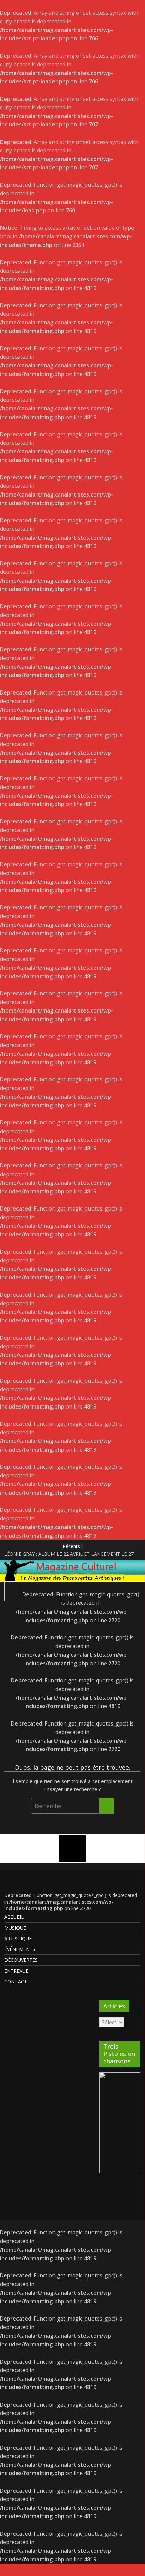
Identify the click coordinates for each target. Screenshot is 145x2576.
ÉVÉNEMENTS (20, 1949)
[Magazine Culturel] (72, 1564)
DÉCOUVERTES (21, 1960)
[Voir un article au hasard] (133, 1590)
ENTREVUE (16, 1971)
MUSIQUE (15, 1928)
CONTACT (16, 1981)
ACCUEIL (14, 1917)
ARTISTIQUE (18, 1938)
